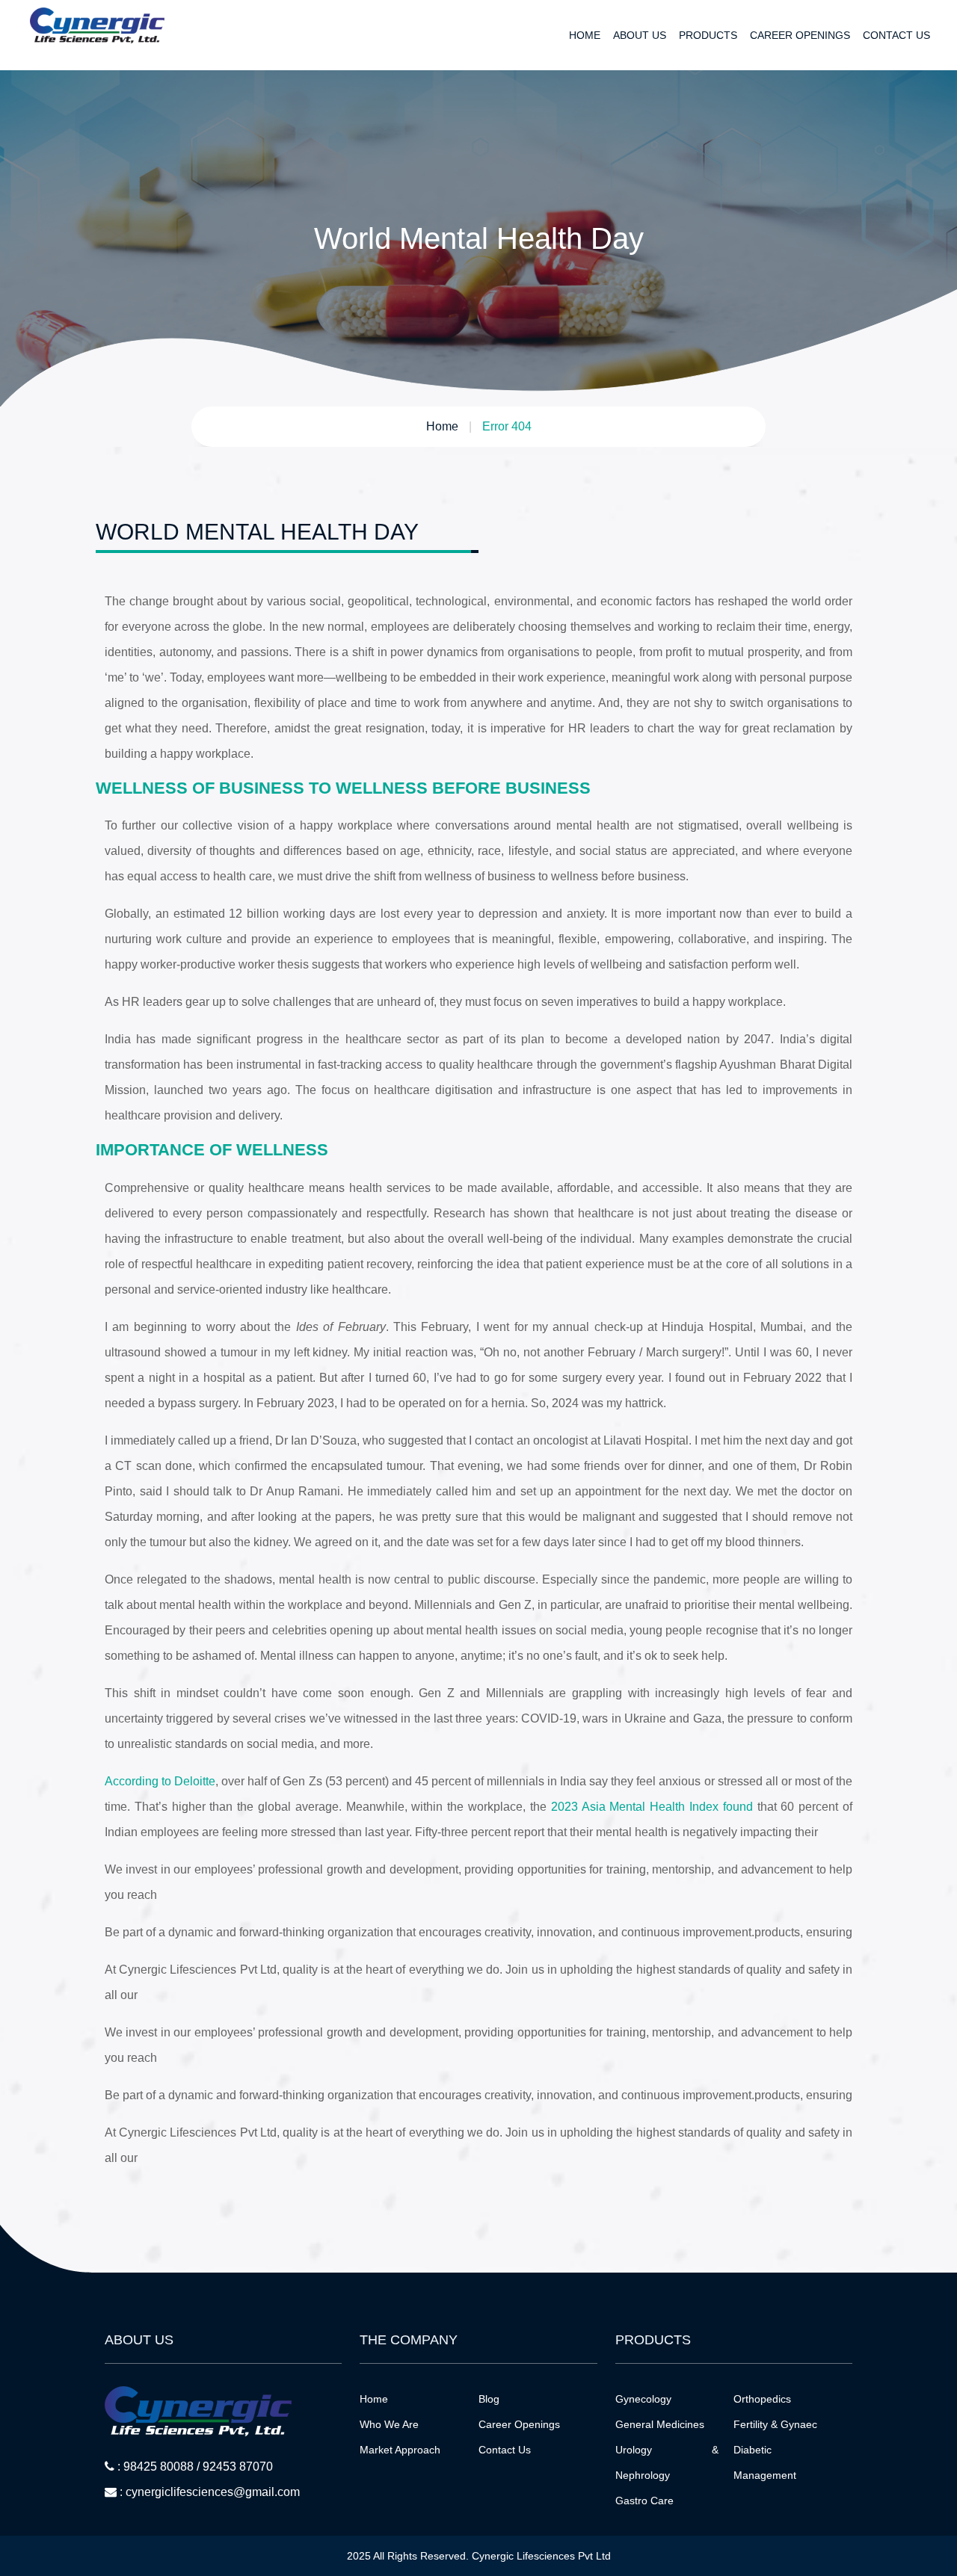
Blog (489, 2399)
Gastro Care (644, 2501)
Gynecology (643, 2399)
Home (585, 35)
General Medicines (660, 2424)
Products (708, 35)
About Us (640, 35)
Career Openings (800, 35)
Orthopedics (762, 2399)
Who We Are (389, 2424)
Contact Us (896, 35)
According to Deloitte (160, 1781)
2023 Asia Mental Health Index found (652, 1807)
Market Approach (400, 2450)
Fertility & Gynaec (775, 2424)
